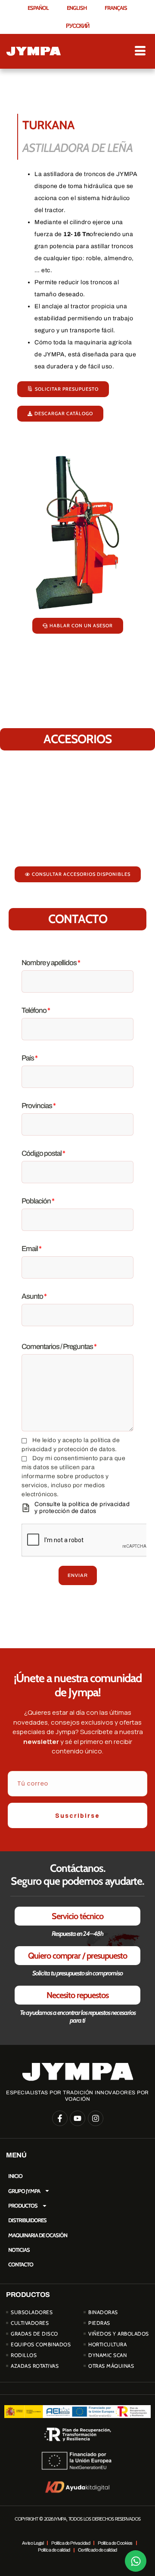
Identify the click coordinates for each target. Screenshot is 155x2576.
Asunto (34, 1296)
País (29, 1058)
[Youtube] (77, 2118)
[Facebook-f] (60, 2118)
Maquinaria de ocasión (38, 2235)
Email (31, 1249)
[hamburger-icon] (140, 51)
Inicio (15, 2176)
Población (38, 1201)
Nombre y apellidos (51, 963)
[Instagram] (96, 2118)
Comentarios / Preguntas (59, 1347)
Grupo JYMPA (24, 2191)
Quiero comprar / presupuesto (77, 1956)
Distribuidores (27, 2220)
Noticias (19, 2250)
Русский (77, 26)
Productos (23, 2205)
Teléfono (36, 1010)
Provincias (39, 1106)
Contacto (21, 2264)
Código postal (43, 1153)
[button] (78, 874)
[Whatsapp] (136, 2561)
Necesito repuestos (77, 1995)
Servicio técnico (77, 1916)
